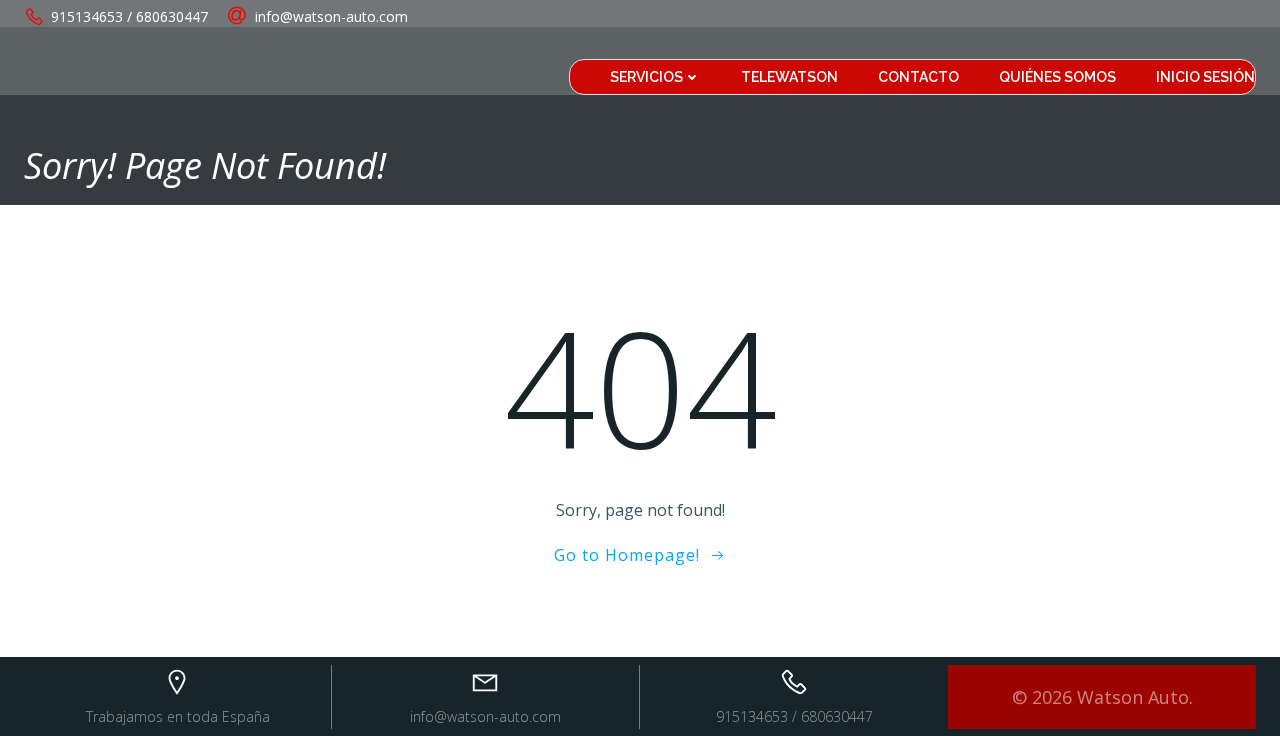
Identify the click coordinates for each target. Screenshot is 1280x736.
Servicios (646, 77)
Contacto (918, 77)
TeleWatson (789, 77)
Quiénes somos (1057, 77)
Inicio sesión (1205, 77)
